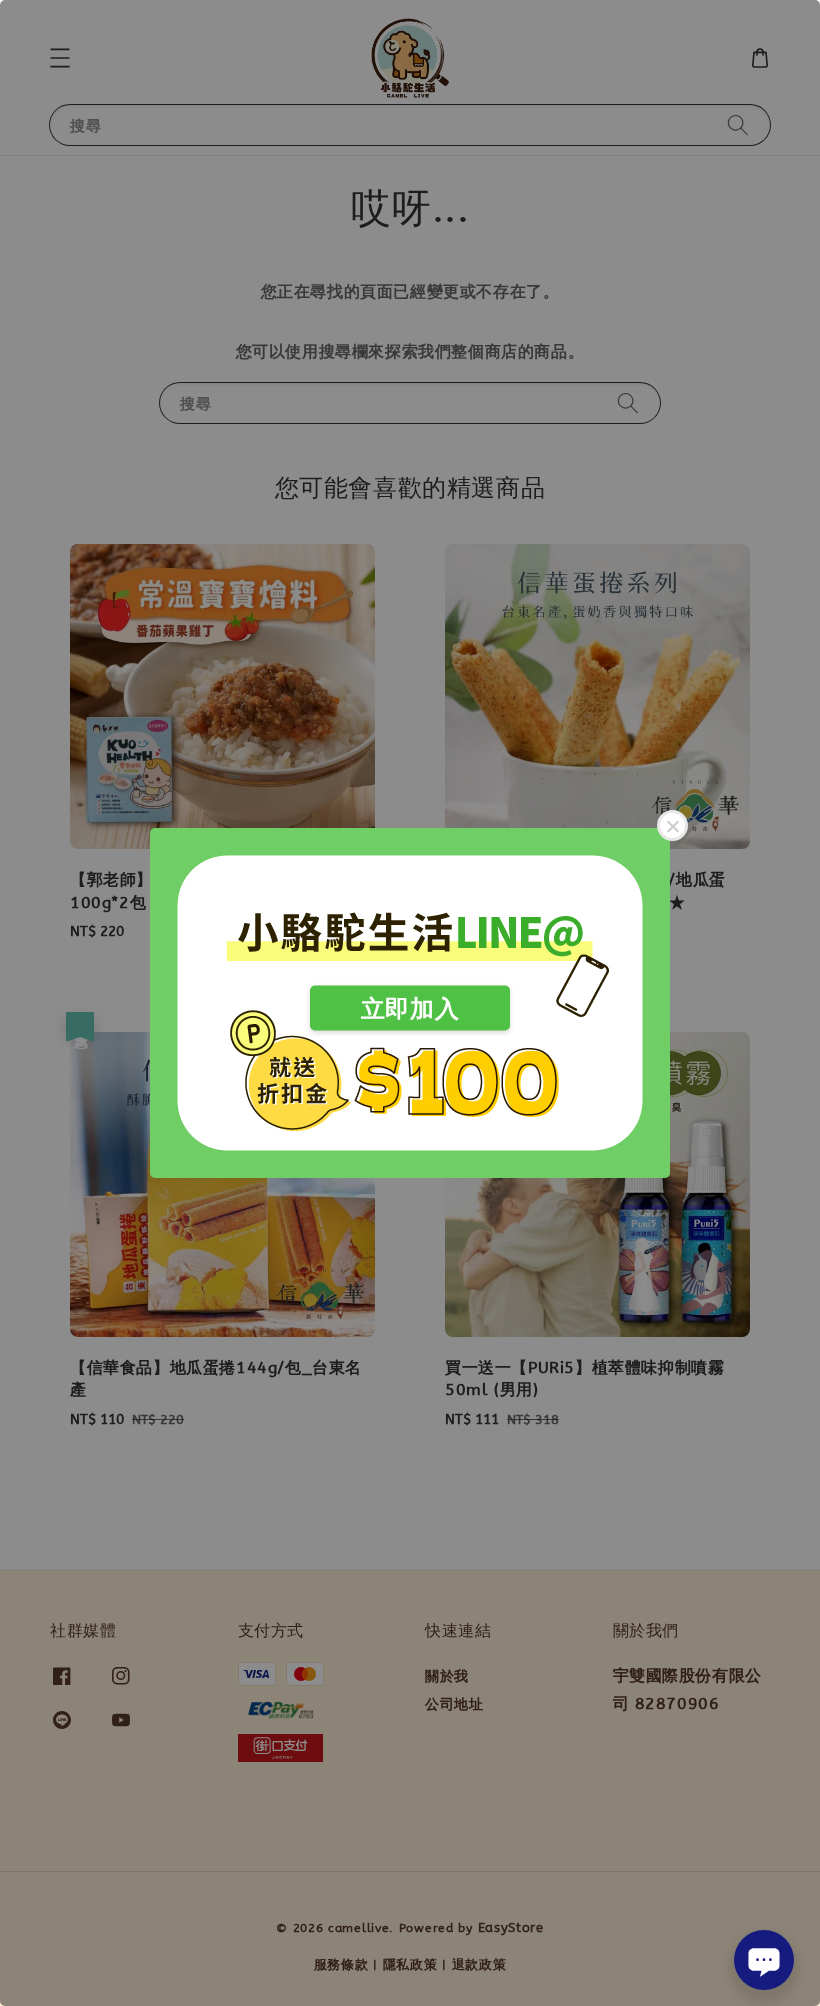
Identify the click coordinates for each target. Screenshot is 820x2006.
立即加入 (410, 1008)
